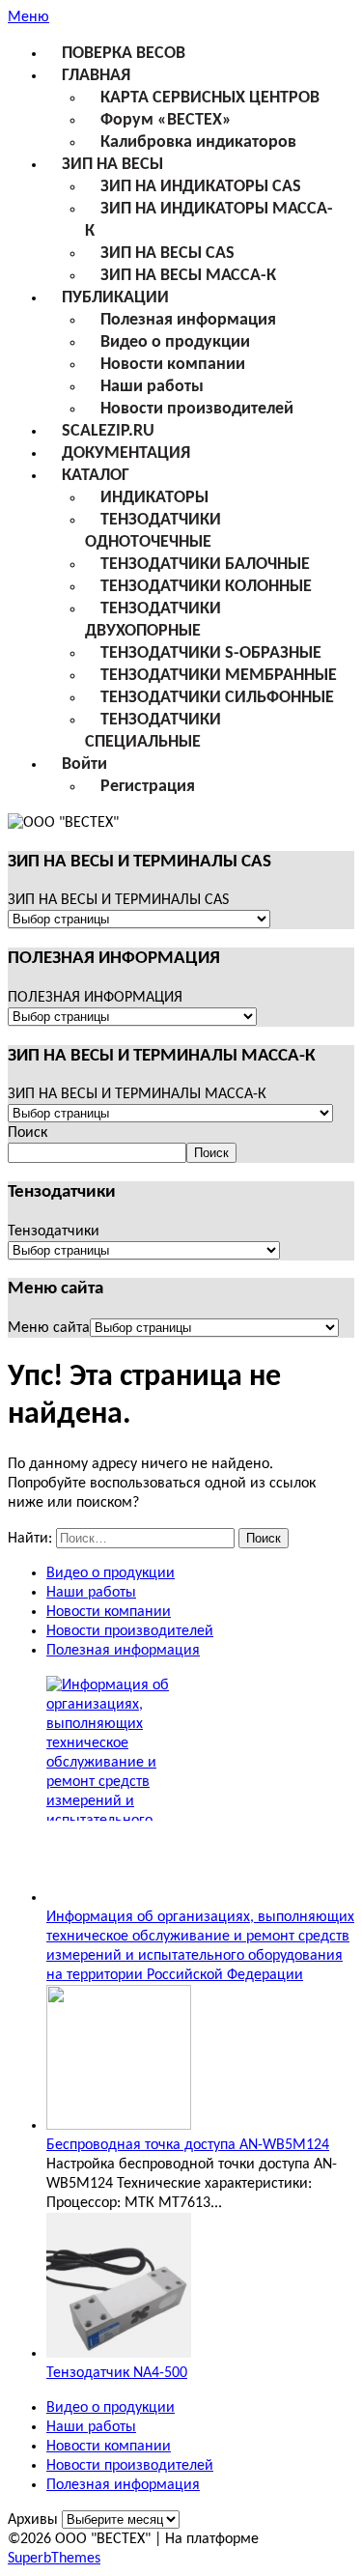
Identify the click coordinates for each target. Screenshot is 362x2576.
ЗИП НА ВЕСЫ (112, 165)
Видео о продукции (175, 342)
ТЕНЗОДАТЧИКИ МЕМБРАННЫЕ (219, 676)
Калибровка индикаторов (198, 142)
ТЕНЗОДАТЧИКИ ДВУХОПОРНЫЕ (153, 620)
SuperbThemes (54, 2559)
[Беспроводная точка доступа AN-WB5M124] (119, 2126)
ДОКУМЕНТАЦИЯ (126, 453)
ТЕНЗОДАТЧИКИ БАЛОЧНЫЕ (205, 565)
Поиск (28, 1133)
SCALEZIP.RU (108, 431)
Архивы (33, 2520)
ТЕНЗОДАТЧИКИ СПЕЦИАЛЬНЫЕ (153, 731)
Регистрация (148, 787)
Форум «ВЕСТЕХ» (166, 120)
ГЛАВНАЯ (96, 76)
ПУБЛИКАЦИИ (115, 298)
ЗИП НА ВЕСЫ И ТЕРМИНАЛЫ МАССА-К (137, 1094)
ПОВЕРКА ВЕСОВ (124, 54)
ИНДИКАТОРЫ (154, 498)
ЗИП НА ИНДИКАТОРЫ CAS (201, 187)
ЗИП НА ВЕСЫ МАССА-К (188, 276)
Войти (84, 764)
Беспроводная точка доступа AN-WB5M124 (188, 2145)
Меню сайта (49, 1328)
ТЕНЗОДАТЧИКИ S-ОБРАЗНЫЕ (211, 653)
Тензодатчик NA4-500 (117, 2373)
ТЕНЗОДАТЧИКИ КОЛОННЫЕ (206, 587)
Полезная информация (188, 320)
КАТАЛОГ (96, 476)
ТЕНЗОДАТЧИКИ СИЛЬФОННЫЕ (217, 698)
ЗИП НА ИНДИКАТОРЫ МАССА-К (209, 220)
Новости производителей (197, 409)
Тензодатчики (54, 1231)
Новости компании (173, 365)
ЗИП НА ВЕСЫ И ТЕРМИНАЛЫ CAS (118, 900)
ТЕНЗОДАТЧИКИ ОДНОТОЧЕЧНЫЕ (153, 531)
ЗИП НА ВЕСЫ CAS (167, 254)
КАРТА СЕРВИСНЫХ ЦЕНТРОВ (210, 98)
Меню (28, 17)
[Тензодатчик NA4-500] (119, 2354)
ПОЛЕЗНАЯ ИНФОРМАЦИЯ (95, 998)
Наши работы (152, 387)
